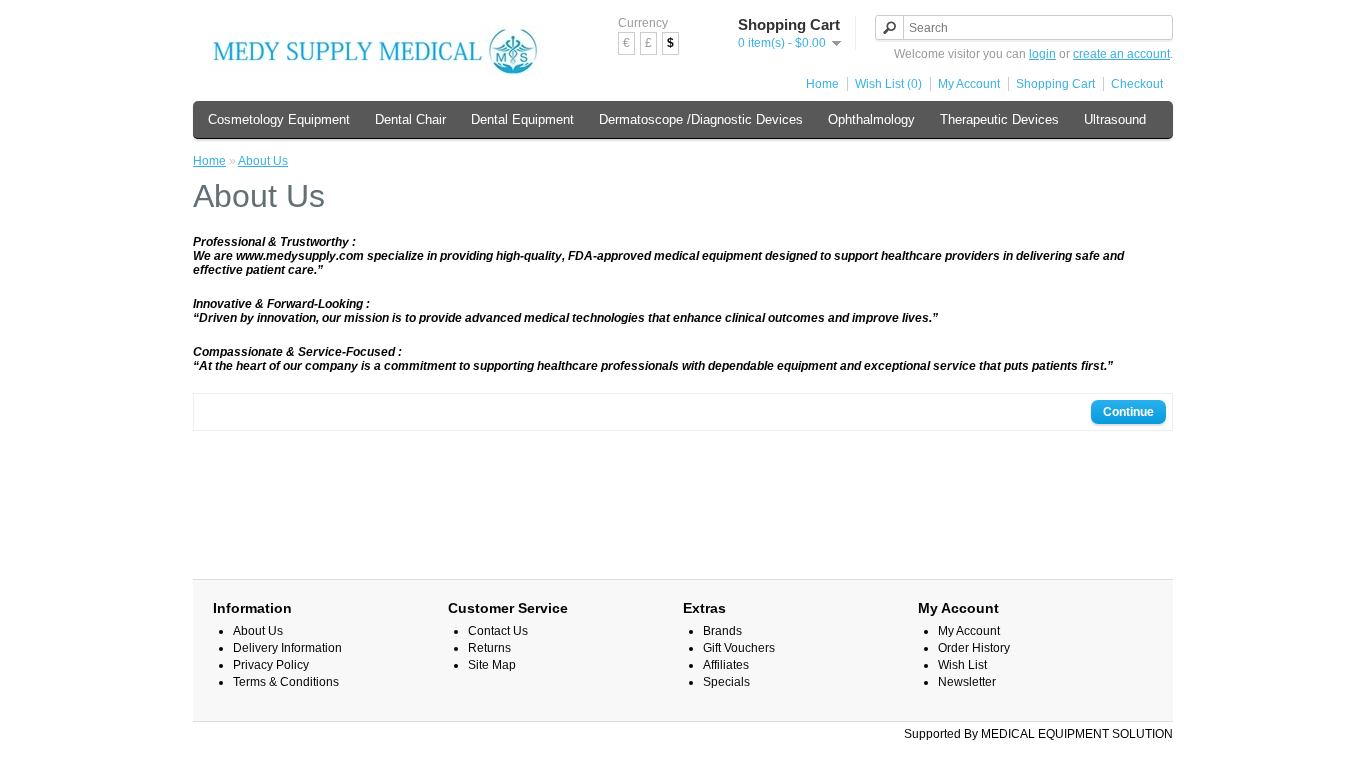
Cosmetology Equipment (279, 119)
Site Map (492, 665)
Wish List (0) (888, 84)
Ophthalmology (871, 119)
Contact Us (498, 631)
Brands (722, 631)
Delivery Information (287, 648)
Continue (1128, 412)
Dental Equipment (522, 119)
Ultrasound (1115, 119)
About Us (263, 161)
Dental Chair (410, 119)
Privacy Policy (271, 665)
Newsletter (967, 682)
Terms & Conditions (286, 682)
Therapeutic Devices (999, 119)
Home (822, 84)
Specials (726, 682)
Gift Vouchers (739, 648)
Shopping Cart (1055, 84)
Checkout (1137, 84)
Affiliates (726, 665)
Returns (489, 648)
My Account (969, 84)
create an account (1121, 54)
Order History (974, 648)
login (1042, 54)
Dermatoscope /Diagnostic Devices (701, 119)
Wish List (962, 665)
